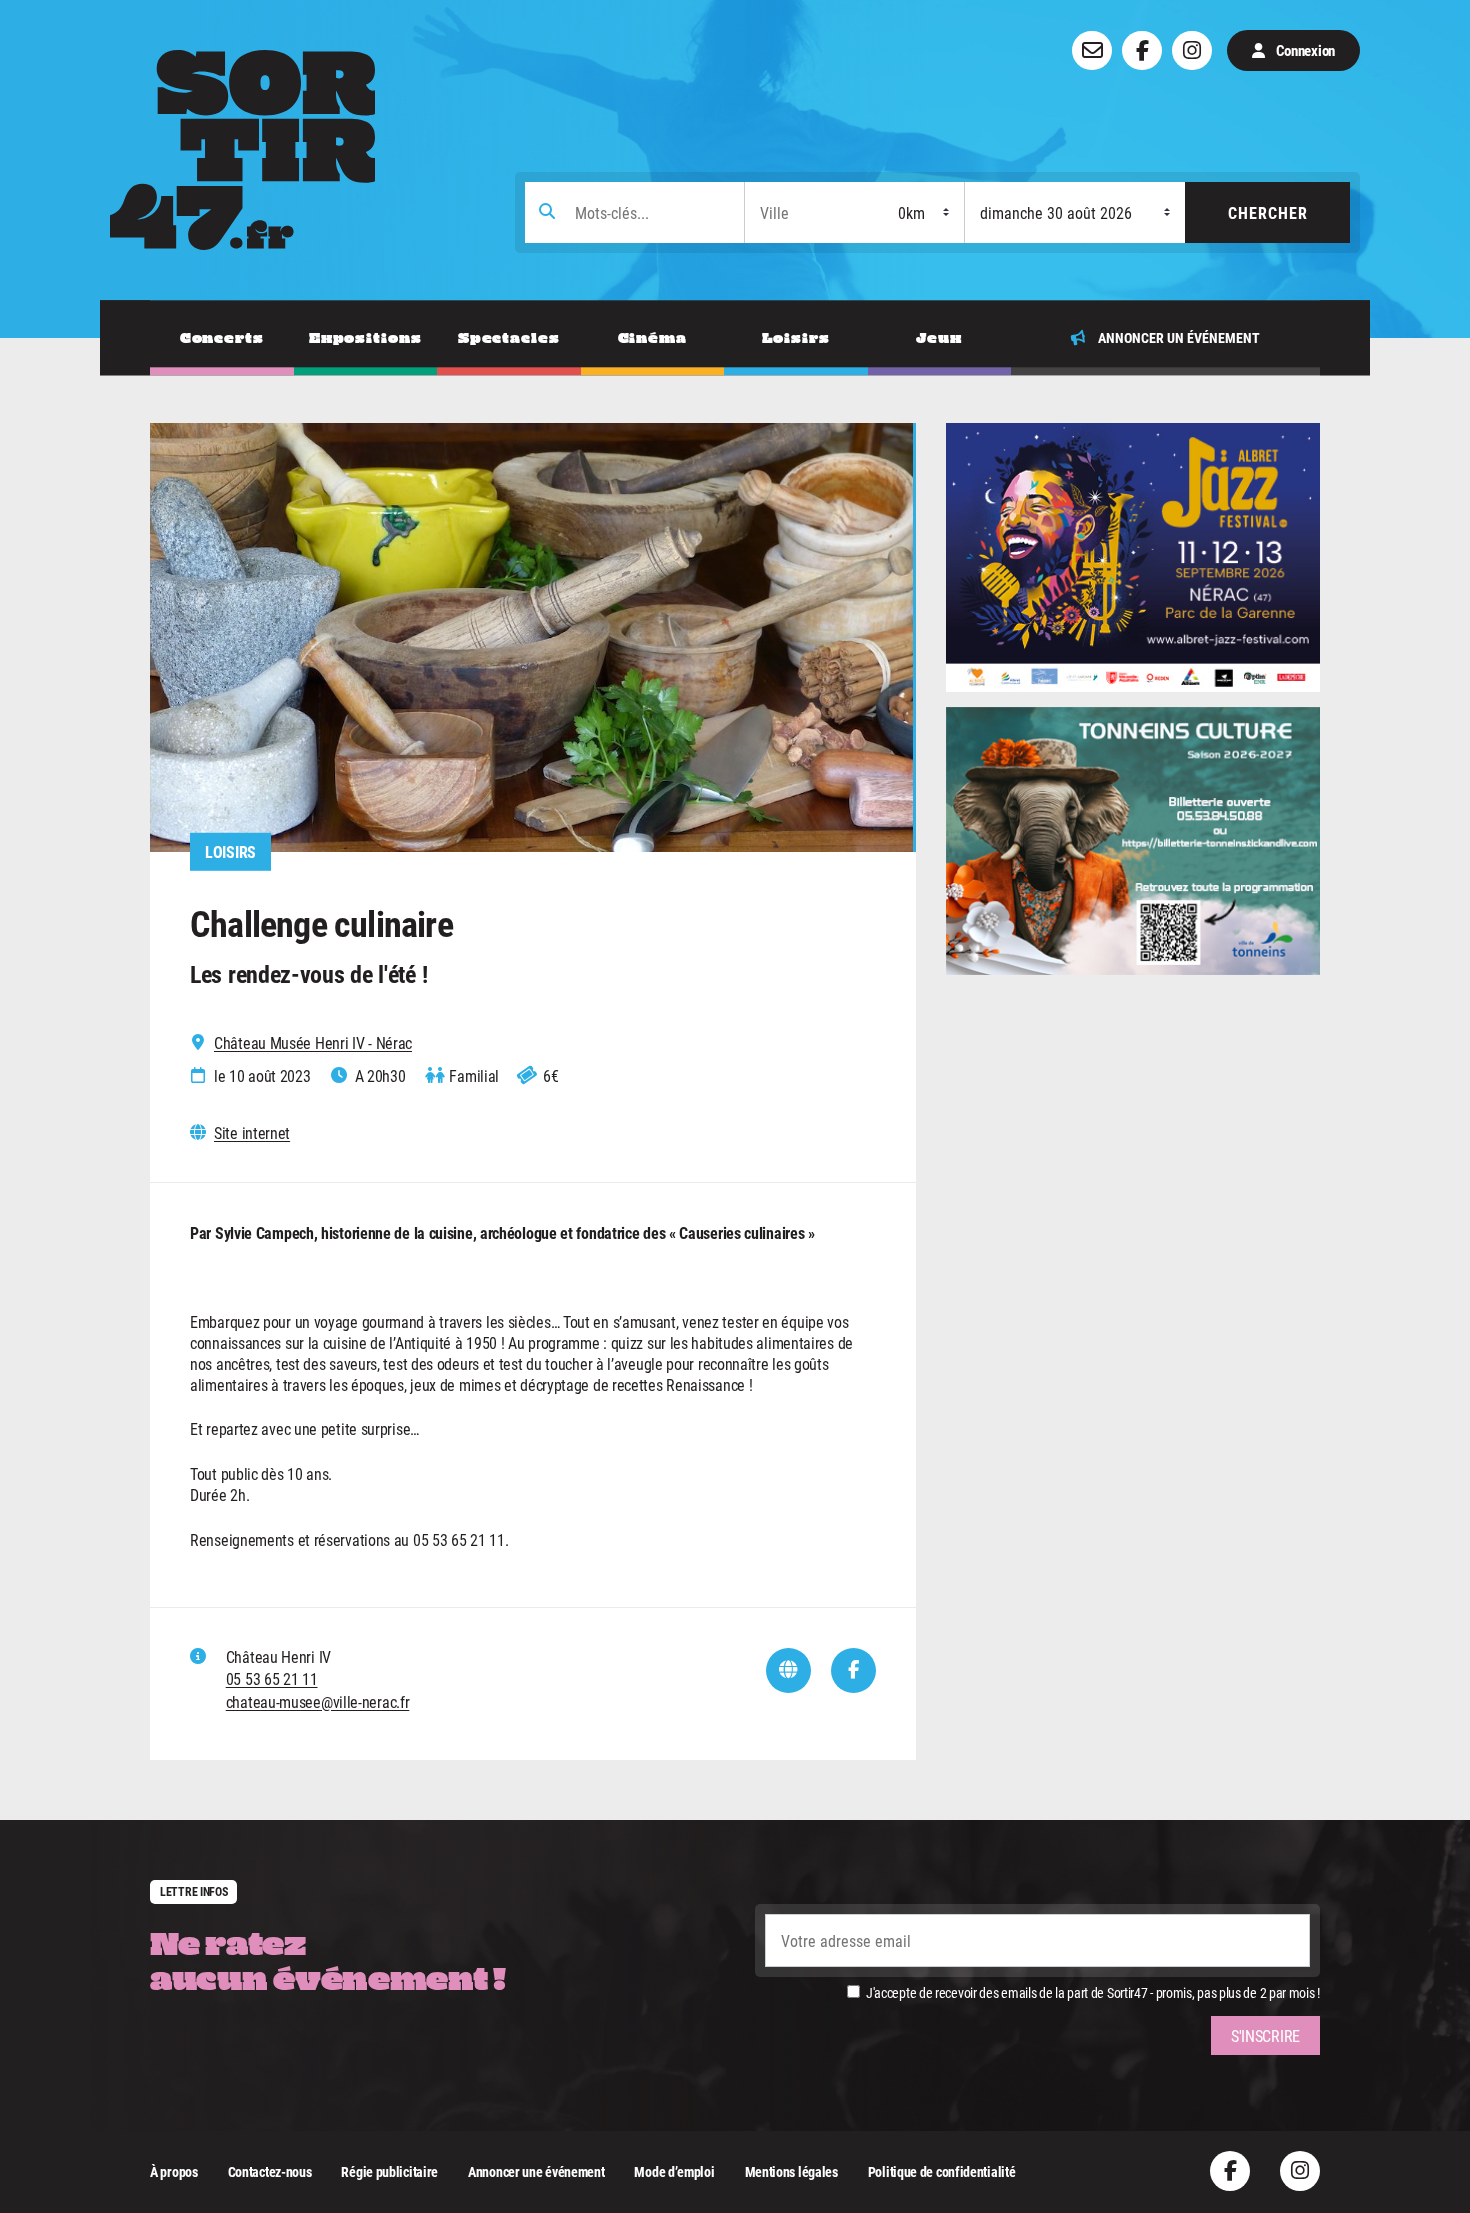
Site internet (252, 1133)
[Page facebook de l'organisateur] (853, 1670)
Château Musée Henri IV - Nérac (313, 1043)
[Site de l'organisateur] (788, 1670)
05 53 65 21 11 (272, 1678)
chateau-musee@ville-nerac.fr (318, 1701)
